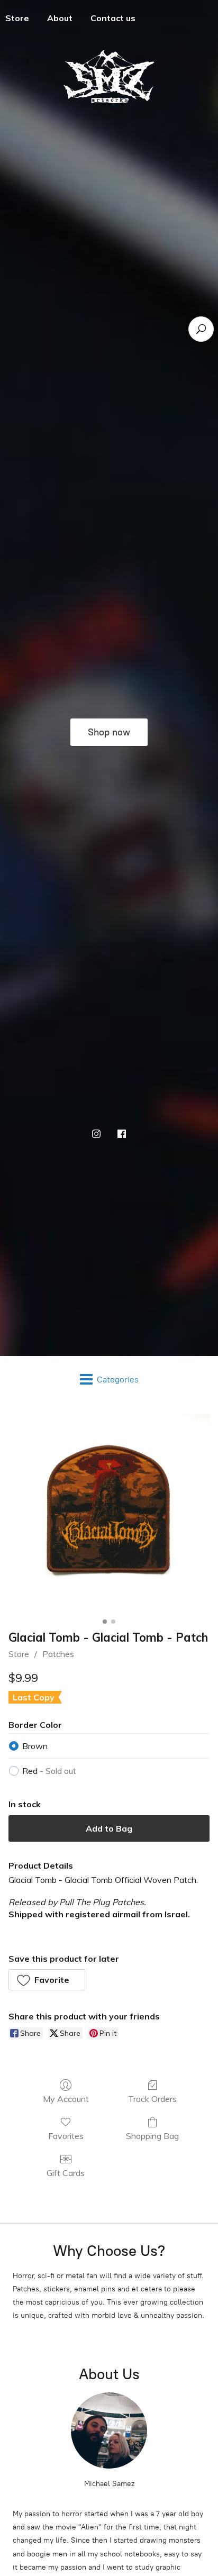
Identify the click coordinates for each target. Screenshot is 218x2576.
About (60, 18)
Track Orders (152, 2099)
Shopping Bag (152, 2136)
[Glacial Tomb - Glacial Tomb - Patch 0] (109, 1514)
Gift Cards (66, 2173)
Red (49, 1771)
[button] (47, 1980)
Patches (58, 1654)
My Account (66, 2099)
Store (19, 1654)
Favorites (66, 2136)
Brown (35, 1746)
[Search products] (201, 329)
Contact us (113, 18)
